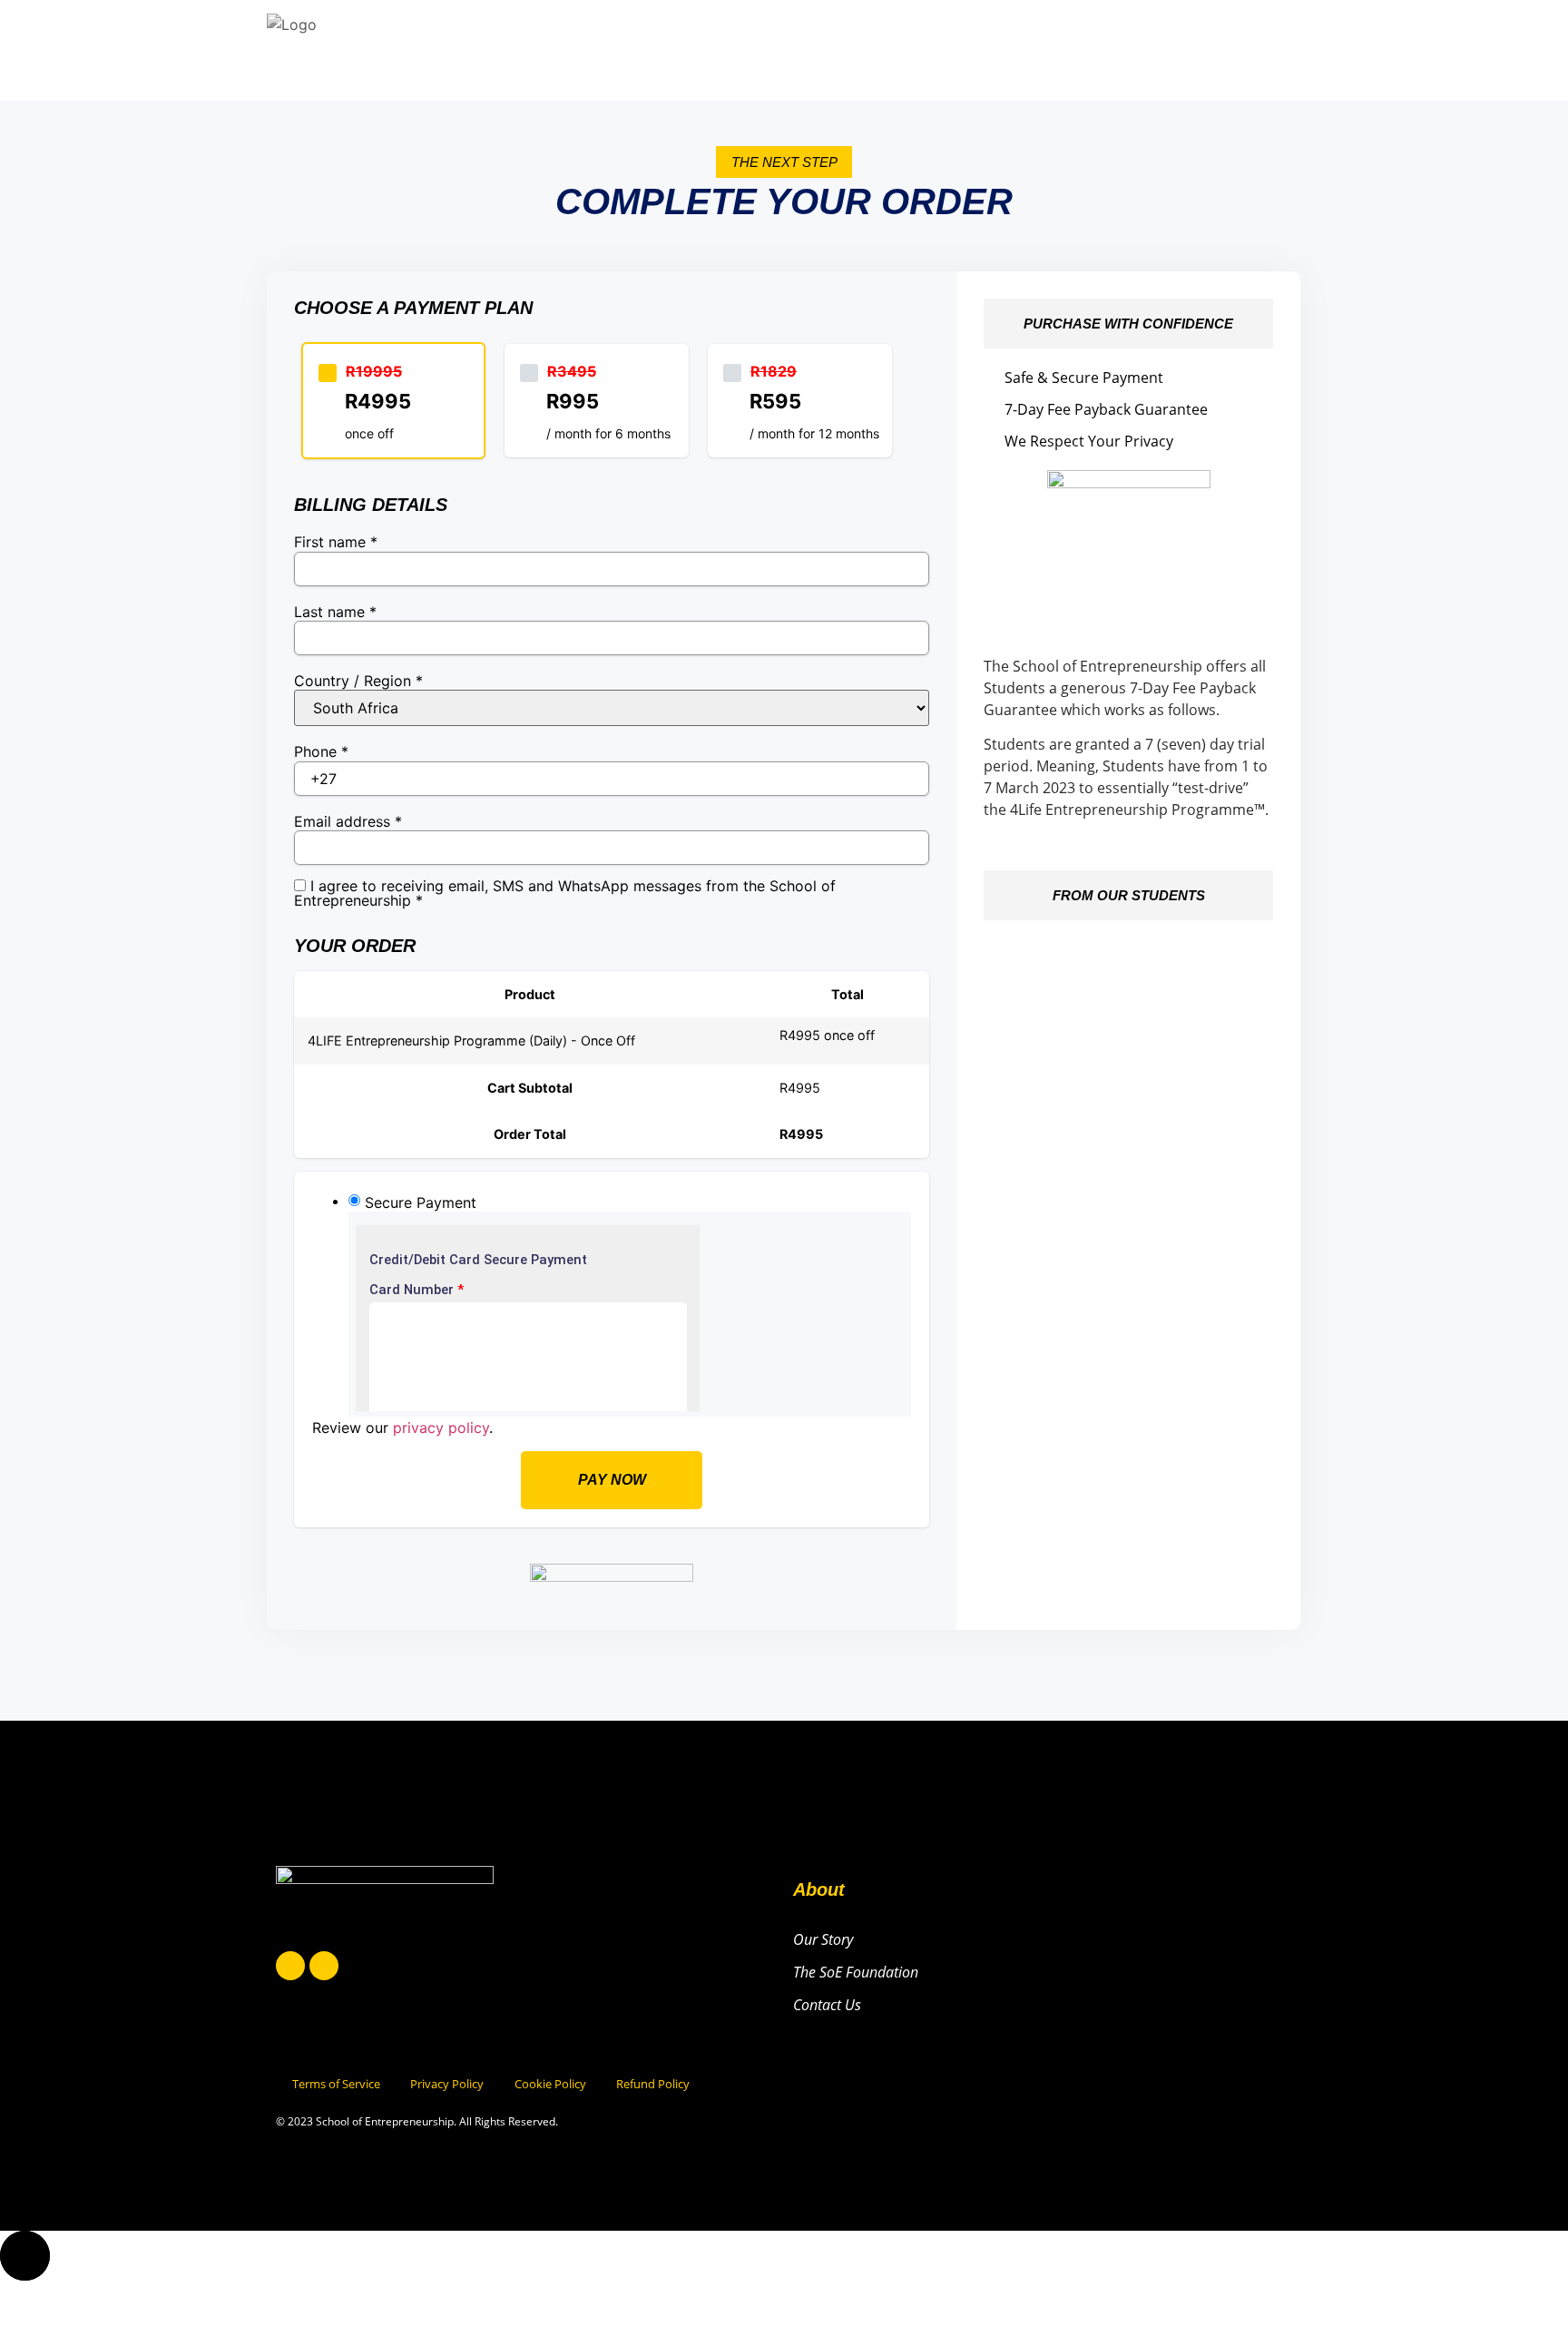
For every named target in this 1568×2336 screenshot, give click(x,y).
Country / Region (358, 681)
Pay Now (612, 1480)
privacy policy (441, 1428)
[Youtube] (324, 1966)
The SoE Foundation (856, 1972)
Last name (335, 612)
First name (336, 542)
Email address (348, 821)
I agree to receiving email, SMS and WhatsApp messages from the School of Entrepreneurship (565, 893)
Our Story (823, 1939)
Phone (321, 751)
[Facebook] (290, 1966)
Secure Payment (421, 1202)
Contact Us (827, 2005)
